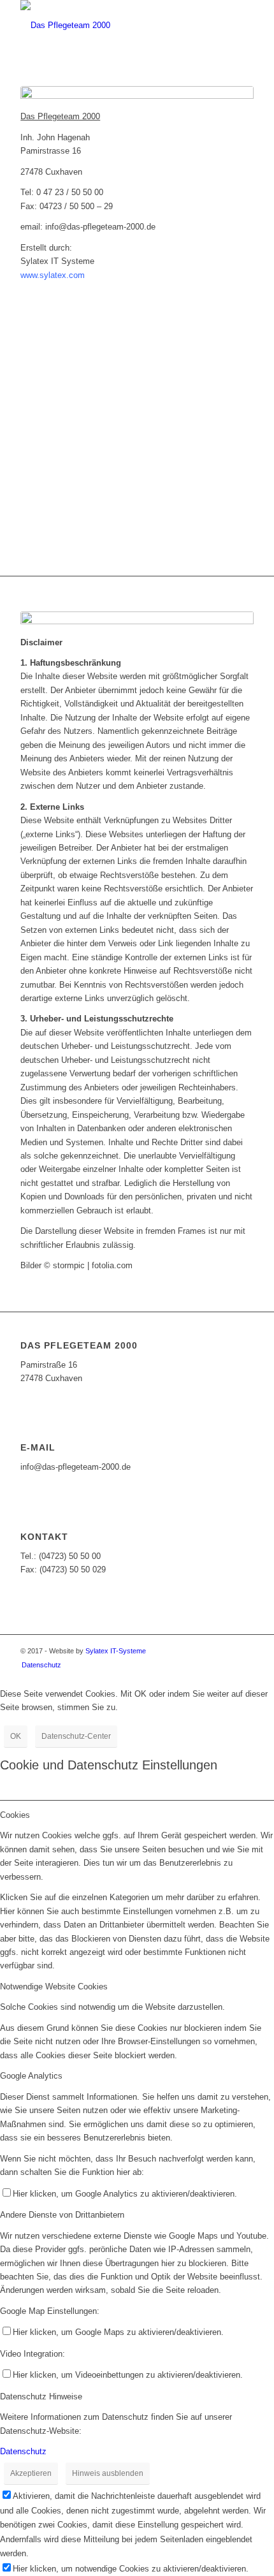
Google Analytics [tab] (31, 2076)
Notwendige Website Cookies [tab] (54, 1987)
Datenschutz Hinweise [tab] (41, 2397)
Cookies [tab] (15, 1815)
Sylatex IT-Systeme (116, 1651)
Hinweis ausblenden (108, 2473)
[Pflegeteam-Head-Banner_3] (113, 26)
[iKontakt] (137, 98)
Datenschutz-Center (76, 1736)
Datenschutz (23, 2451)
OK (16, 1736)
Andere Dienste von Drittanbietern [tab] (62, 2215)
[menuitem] (38, 1665)
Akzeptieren (31, 2473)
